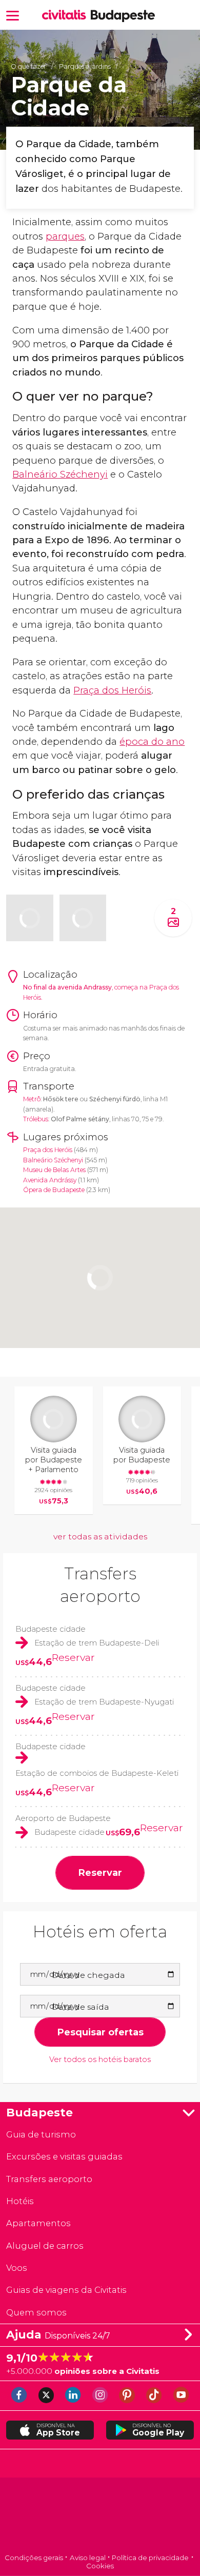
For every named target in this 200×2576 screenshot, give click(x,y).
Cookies (100, 2566)
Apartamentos (38, 2223)
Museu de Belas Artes (54, 1170)
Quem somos (36, 2312)
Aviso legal (88, 2558)
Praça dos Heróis (112, 690)
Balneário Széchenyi (60, 474)
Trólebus (36, 1119)
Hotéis (20, 2201)
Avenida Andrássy (50, 1180)
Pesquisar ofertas (100, 2032)
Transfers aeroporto (49, 2179)
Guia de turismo (41, 2134)
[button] (13, 15)
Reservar (73, 1657)
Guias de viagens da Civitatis (66, 2290)
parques (65, 236)
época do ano (152, 741)
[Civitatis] (100, 2516)
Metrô (32, 1099)
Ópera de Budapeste (54, 1190)
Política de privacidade (150, 2558)
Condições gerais (34, 2558)
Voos (17, 2268)
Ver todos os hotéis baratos (100, 2060)
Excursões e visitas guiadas (64, 2156)
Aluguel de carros (45, 2246)
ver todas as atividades (100, 1537)
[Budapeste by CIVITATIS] (66, 16)
